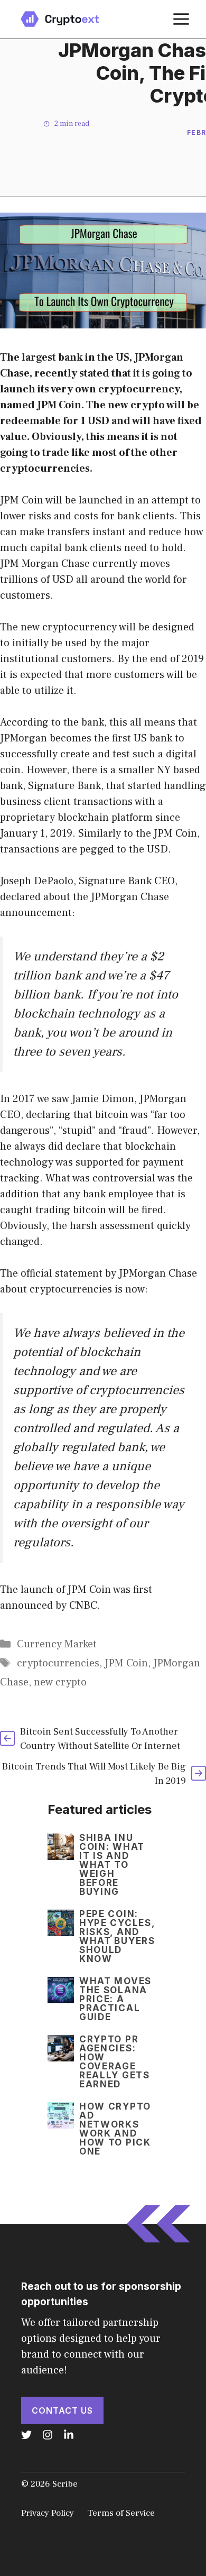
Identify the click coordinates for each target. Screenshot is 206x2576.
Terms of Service (121, 2513)
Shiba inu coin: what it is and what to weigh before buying (112, 1865)
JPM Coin (126, 1663)
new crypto (60, 1682)
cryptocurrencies (58, 1663)
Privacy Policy (48, 2513)
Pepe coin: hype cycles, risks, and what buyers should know (117, 1936)
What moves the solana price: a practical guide (115, 1999)
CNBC (83, 1606)
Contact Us (62, 2410)
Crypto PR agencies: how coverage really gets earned (115, 2062)
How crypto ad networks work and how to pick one (115, 2129)
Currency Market (57, 1644)
